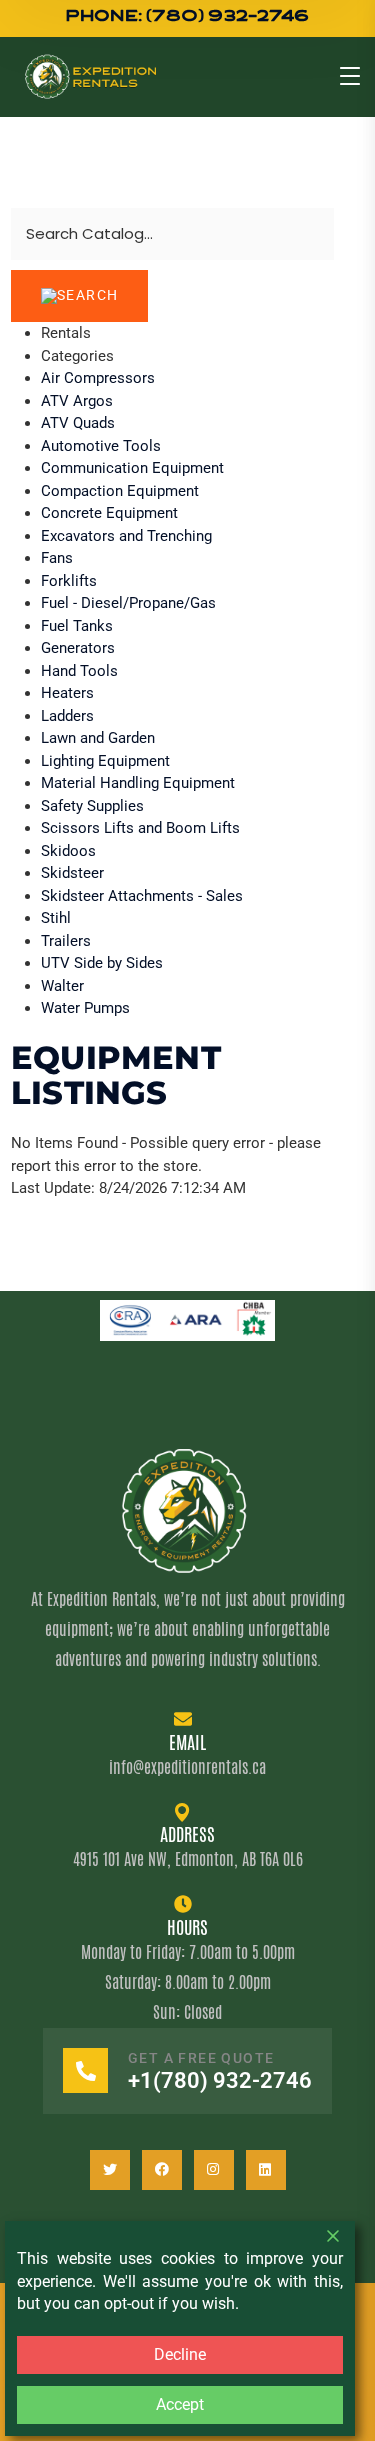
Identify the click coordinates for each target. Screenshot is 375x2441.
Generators (78, 648)
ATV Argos (77, 401)
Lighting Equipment (105, 761)
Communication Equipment (132, 468)
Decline (180, 2354)
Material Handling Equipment (138, 783)
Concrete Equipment (109, 513)
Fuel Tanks (77, 626)
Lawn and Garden (98, 738)
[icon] (110, 2170)
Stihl (56, 918)
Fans (57, 558)
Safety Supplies (92, 806)
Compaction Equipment (120, 491)
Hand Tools (79, 671)
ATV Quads (78, 423)
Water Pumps (85, 1008)
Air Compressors (98, 378)
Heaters (67, 693)
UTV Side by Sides (102, 963)
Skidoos (68, 851)
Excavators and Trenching (126, 536)
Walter (62, 986)
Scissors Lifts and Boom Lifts (140, 828)
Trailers (66, 941)
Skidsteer (72, 873)
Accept (180, 2404)
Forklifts (69, 581)
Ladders (67, 716)
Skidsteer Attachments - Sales (142, 896)
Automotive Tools (101, 446)
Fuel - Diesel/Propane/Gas (128, 603)
